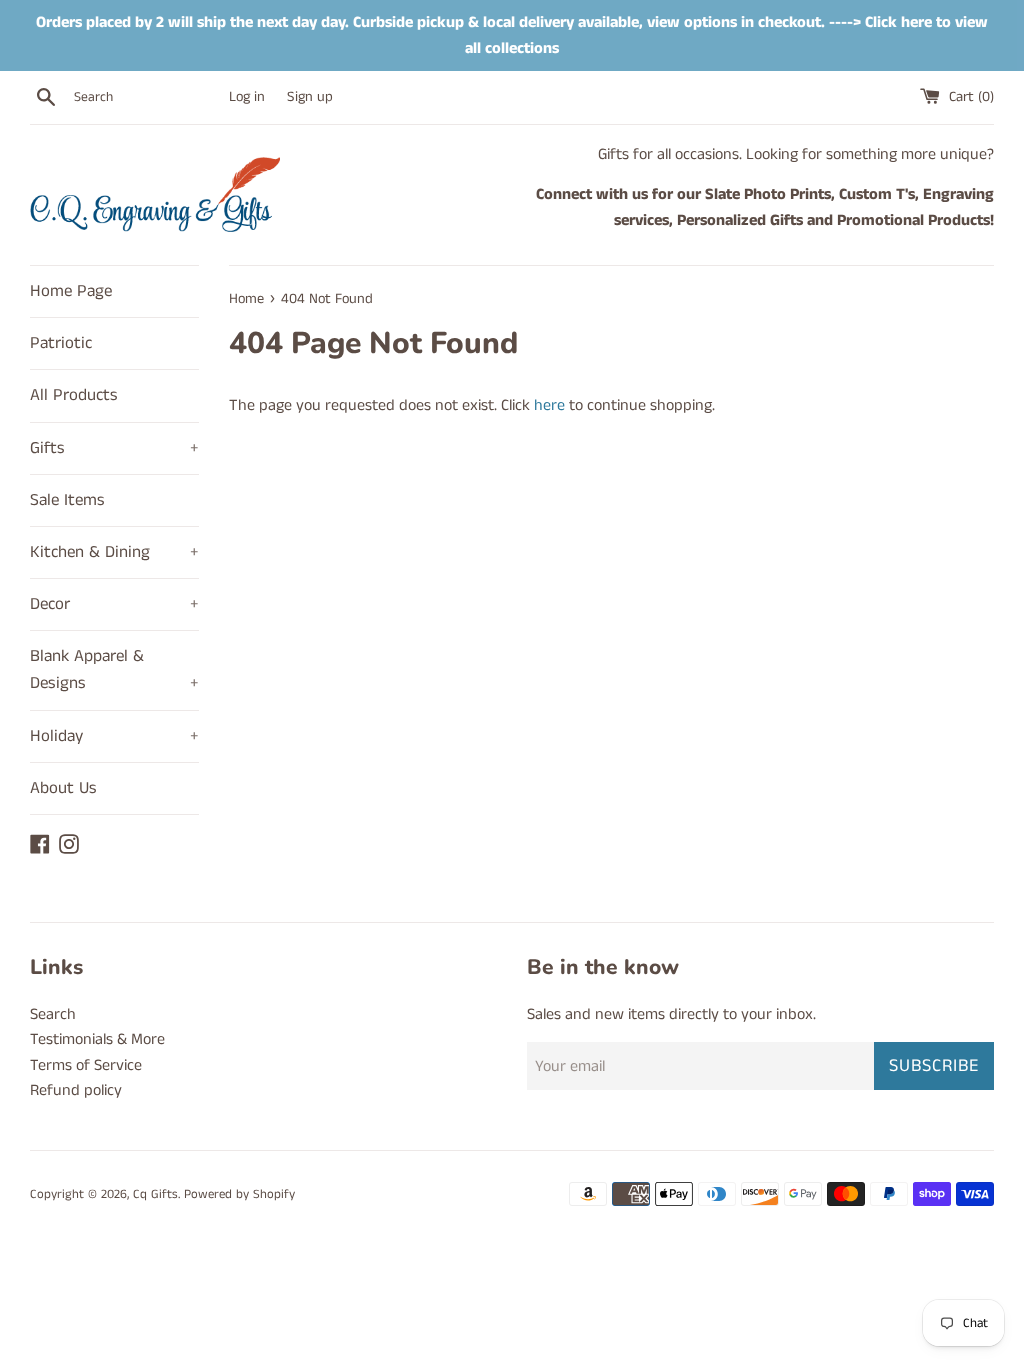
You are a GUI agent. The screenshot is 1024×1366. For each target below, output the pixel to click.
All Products (74, 395)
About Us (63, 788)
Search (53, 1014)
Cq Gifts (155, 1194)
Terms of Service (86, 1065)
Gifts (114, 448)
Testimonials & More (97, 1039)
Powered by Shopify (239, 1194)
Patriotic (61, 343)
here (549, 405)
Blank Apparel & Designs (114, 669)
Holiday (114, 736)
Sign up (310, 97)
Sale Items (67, 500)
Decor (114, 604)
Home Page (71, 291)
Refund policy (76, 1090)
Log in (247, 97)
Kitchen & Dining (114, 552)
